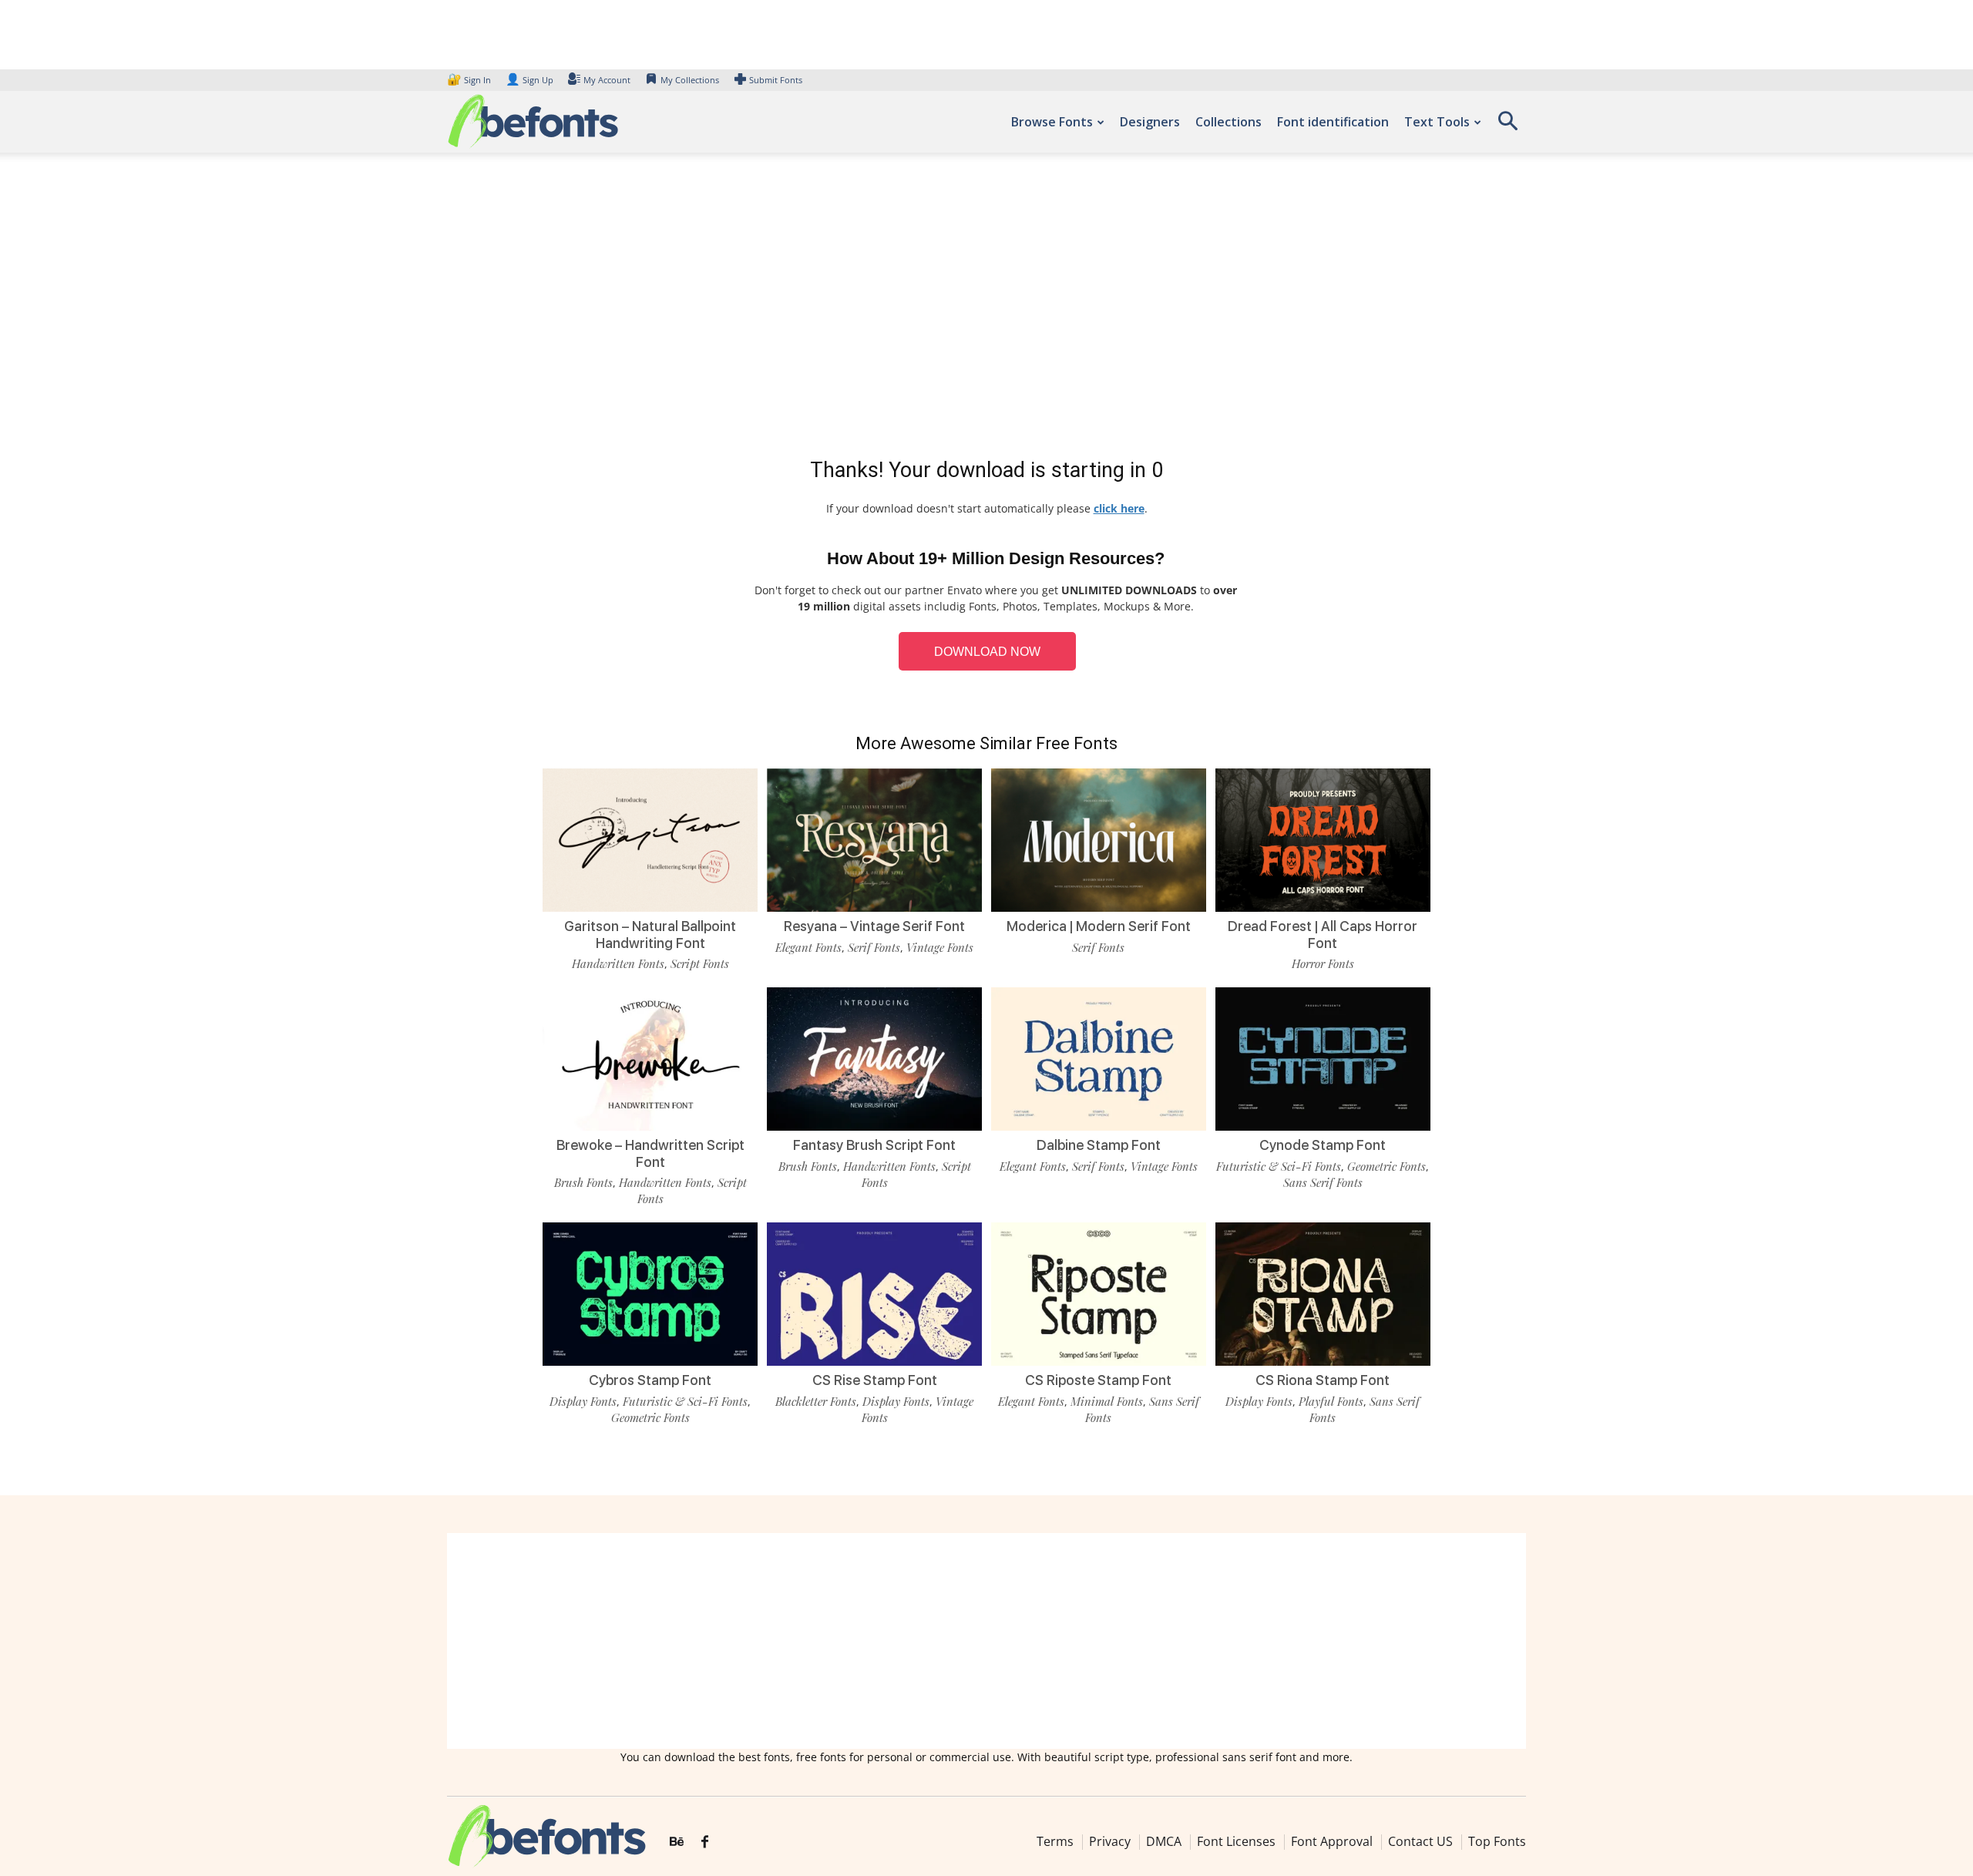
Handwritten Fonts (618, 963)
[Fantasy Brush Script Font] (874, 1058)
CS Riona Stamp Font (1323, 1380)
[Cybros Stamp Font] (650, 1293)
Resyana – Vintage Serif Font (874, 926)
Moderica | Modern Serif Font (1099, 926)
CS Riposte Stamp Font (1098, 1380)
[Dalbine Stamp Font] (1099, 1058)
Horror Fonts (1323, 963)
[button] (1507, 126)
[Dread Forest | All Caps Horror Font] (1323, 839)
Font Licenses (1236, 1841)
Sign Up (529, 80)
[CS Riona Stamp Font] (1323, 1293)
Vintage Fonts (940, 947)
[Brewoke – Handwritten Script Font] (650, 1058)
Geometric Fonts (1386, 1166)
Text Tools (1437, 122)
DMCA (1164, 1841)
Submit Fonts (776, 80)
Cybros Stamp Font (650, 1380)
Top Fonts (1497, 1841)
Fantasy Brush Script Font (874, 1145)
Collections (1229, 122)
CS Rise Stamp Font (875, 1380)
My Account (607, 80)
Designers (1150, 122)
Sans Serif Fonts (1323, 1182)
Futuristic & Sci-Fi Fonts (1279, 1166)
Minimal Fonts (1107, 1401)
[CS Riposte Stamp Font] (1099, 1293)
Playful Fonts (1331, 1401)
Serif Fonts (874, 947)
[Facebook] (705, 1842)
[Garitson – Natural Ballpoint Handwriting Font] (650, 839)
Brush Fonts (583, 1182)
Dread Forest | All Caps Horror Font (1323, 935)
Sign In (470, 80)
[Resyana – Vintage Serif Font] (874, 839)
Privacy (1110, 1841)
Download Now (987, 652)
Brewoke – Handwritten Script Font (650, 1153)
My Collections (690, 80)
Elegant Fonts (808, 947)
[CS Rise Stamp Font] (874, 1293)
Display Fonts (583, 1401)
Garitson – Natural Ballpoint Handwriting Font (650, 935)
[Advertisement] (986, 308)
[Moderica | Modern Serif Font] (1099, 839)
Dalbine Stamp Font (1099, 1145)
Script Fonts (700, 963)
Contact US (1420, 1841)
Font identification (1333, 122)
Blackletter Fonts (816, 1401)
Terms (1055, 1841)
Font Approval (1332, 1841)
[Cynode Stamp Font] (1323, 1058)
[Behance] (677, 1842)
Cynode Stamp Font (1323, 1145)
